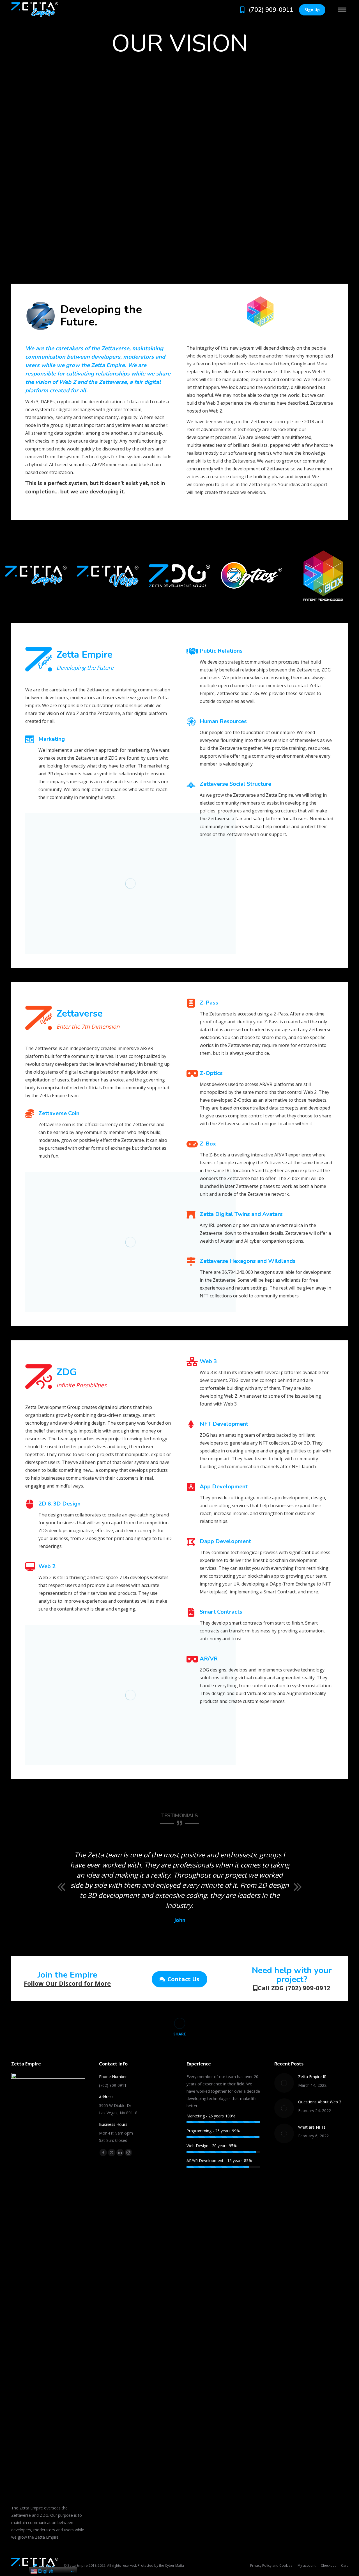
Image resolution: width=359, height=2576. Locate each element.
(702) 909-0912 (308, 1988)
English (45, 2571)
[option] (61, 576)
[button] (61, 1887)
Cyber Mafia (174, 2565)
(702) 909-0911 (271, 10)
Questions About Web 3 (320, 2102)
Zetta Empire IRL (313, 2077)
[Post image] (284, 2083)
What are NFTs (312, 2127)
